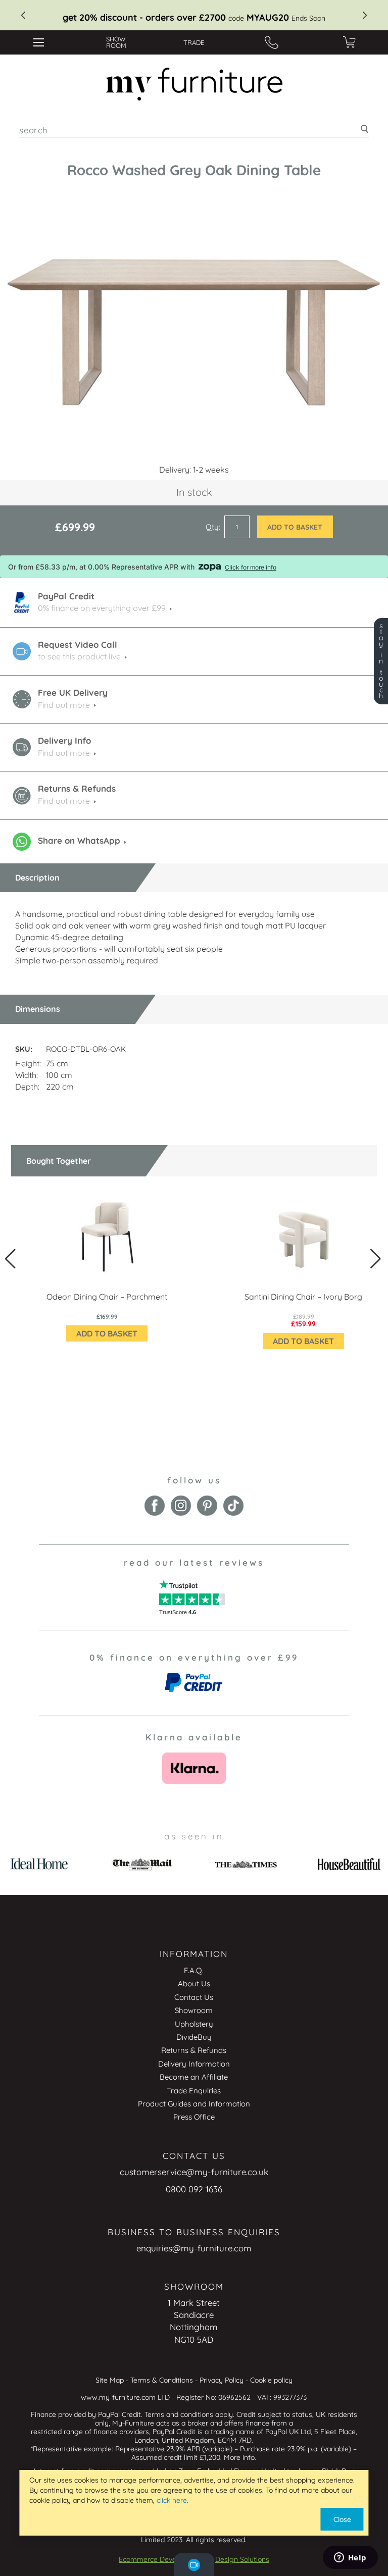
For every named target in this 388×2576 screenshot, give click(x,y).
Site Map (110, 2380)
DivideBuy (194, 2037)
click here (172, 2500)
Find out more (64, 705)
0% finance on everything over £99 (102, 608)
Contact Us (194, 1997)
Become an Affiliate (194, 2077)
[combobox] (194, 130)
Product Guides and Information (194, 2104)
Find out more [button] (64, 753)
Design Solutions (242, 2559)
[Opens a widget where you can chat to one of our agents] (350, 2558)
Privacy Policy (222, 2380)
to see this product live (79, 656)
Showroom (194, 2010)
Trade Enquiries (194, 2091)
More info (239, 2457)
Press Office (194, 2117)
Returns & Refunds (194, 2050)
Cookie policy (271, 2380)
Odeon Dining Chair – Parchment (107, 1297)
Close (342, 2519)
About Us (194, 1983)
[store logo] (194, 84)
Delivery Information (194, 2064)
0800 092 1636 (194, 2189)
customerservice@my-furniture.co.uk (194, 2172)
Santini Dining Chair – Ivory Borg (303, 1297)
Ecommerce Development (161, 2559)
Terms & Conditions (162, 2380)
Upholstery (194, 2024)
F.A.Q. (194, 1970)
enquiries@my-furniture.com (194, 2248)
